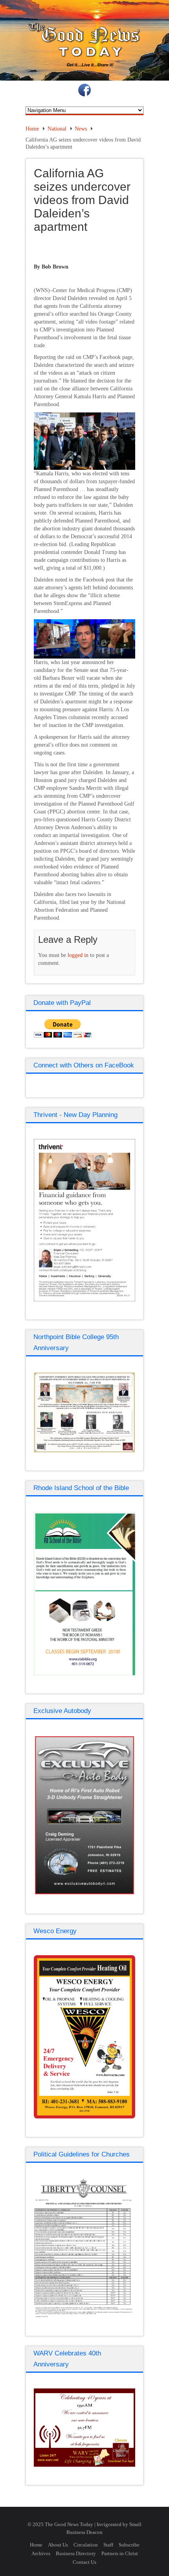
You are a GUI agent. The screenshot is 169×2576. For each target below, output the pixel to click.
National (57, 129)
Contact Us (84, 2562)
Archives (41, 2553)
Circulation (86, 2545)
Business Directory (76, 2553)
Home (32, 129)
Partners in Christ (120, 2553)
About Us (58, 2545)
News (81, 129)
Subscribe (129, 2545)
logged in (78, 955)
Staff (108, 2545)
